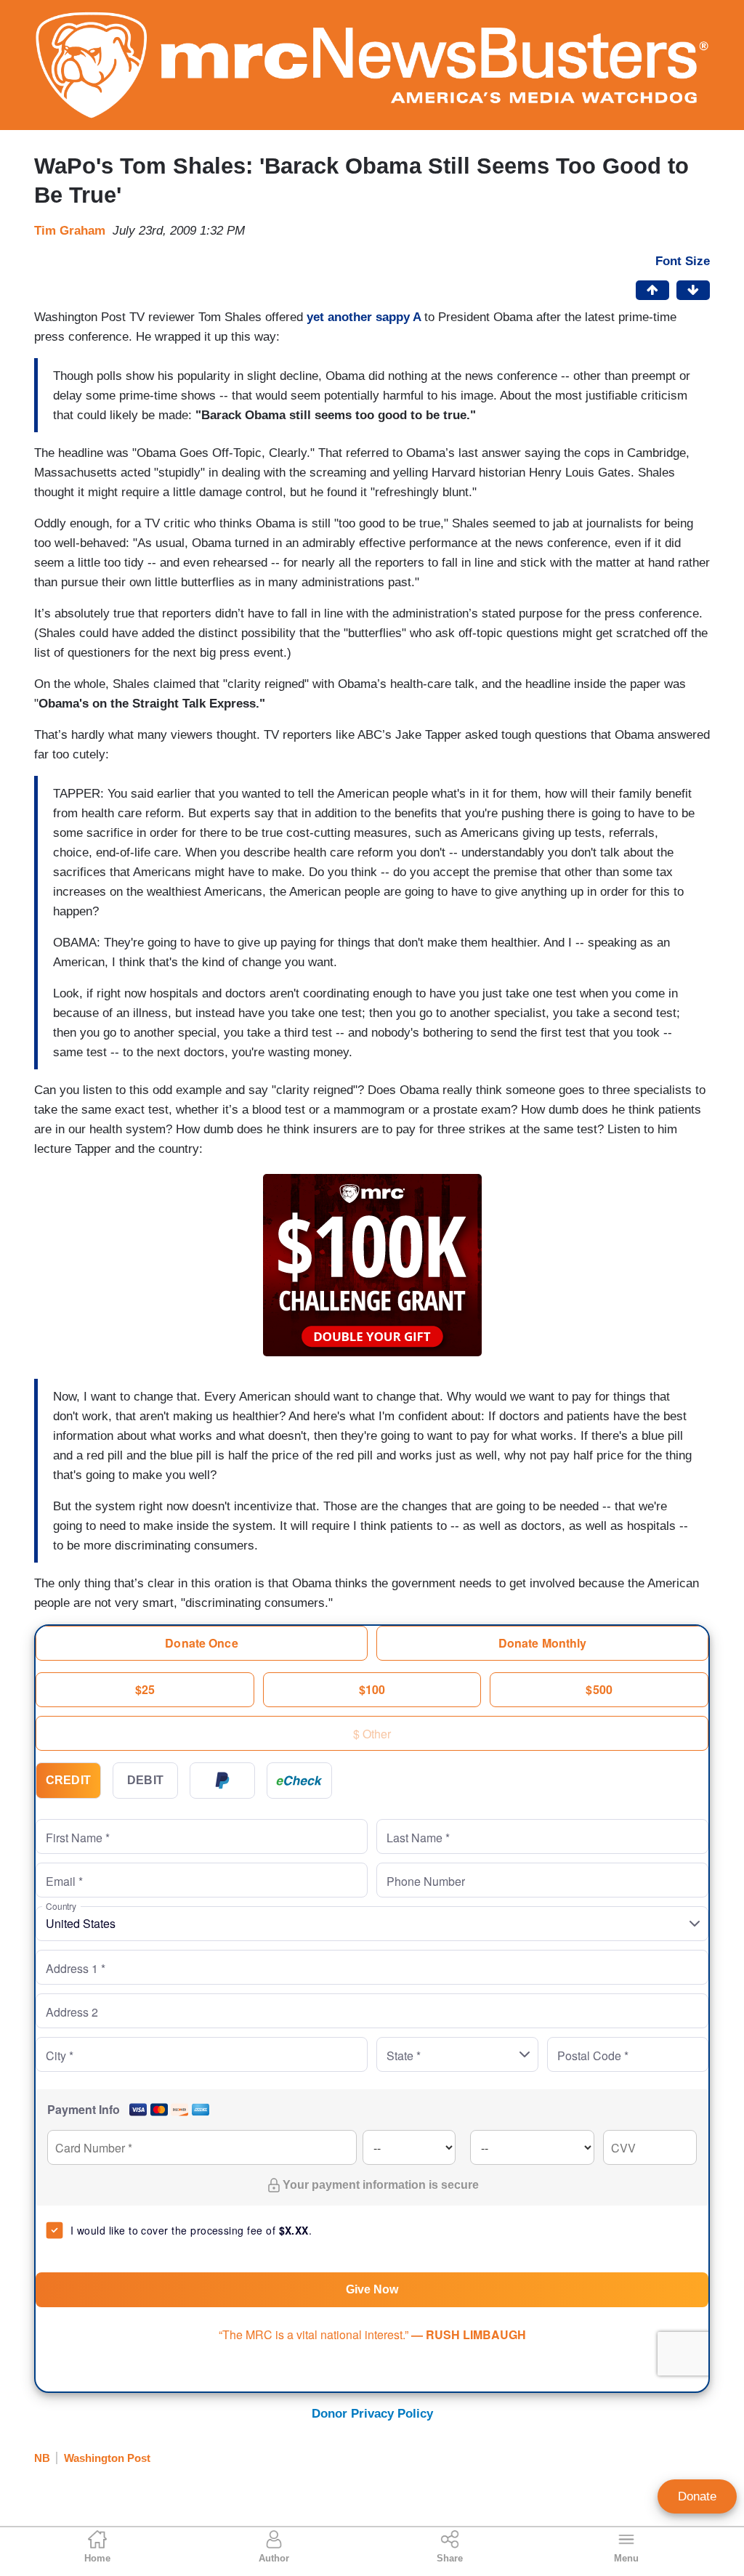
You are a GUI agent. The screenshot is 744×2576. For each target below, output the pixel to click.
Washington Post (107, 2458)
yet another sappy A (364, 317)
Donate (697, 2496)
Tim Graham (70, 231)
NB (42, 2458)
